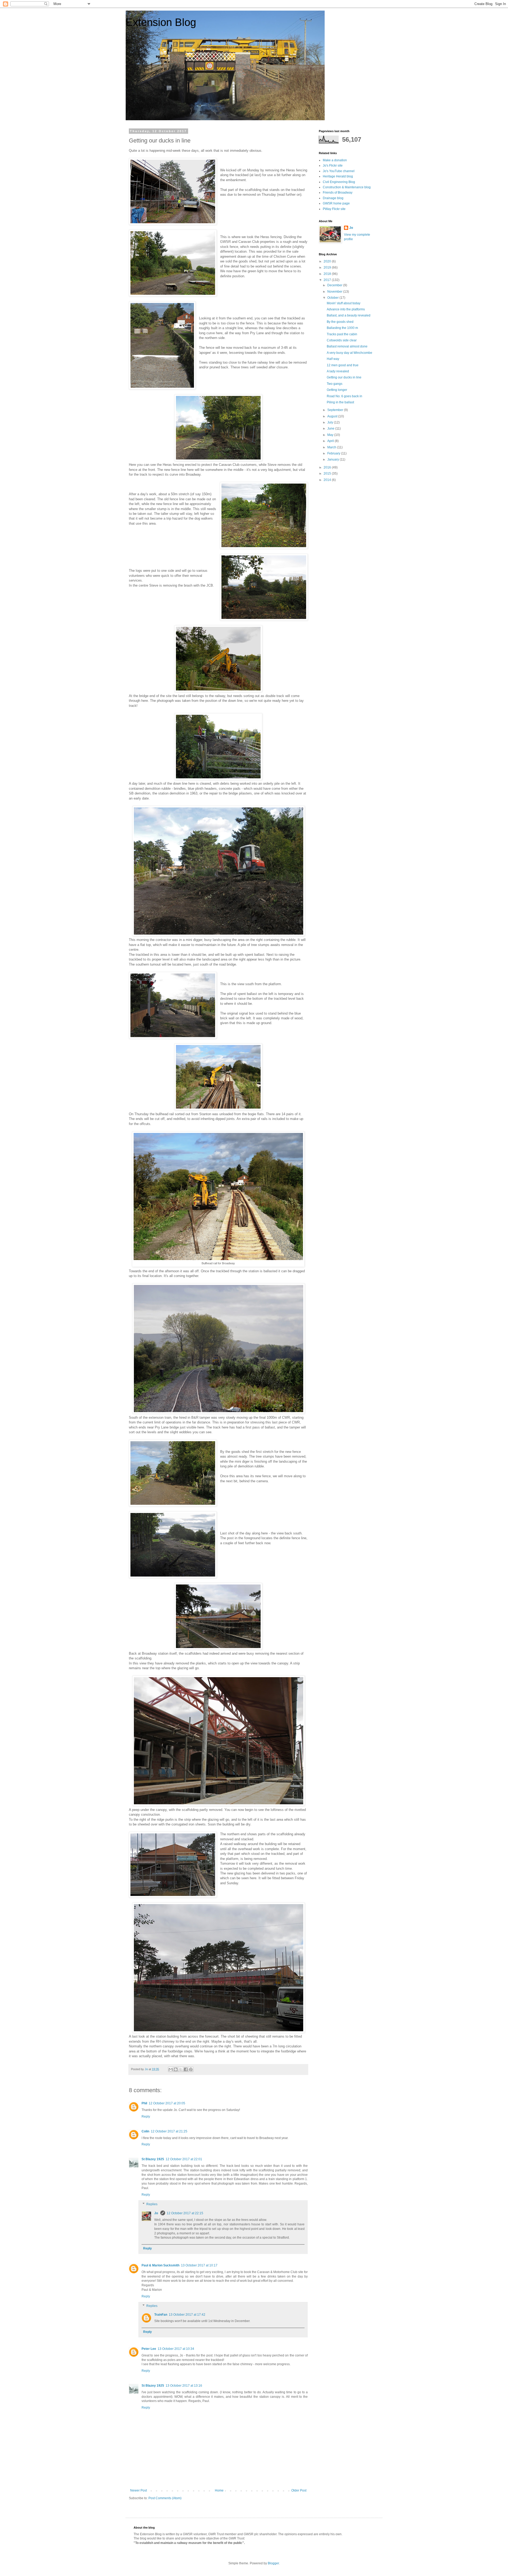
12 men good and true (343, 365)
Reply (146, 2117)
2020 (328, 261)
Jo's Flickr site (333, 166)
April (331, 441)
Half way (333, 359)
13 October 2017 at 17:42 (187, 2315)
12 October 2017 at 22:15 (185, 2213)
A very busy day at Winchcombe (350, 353)
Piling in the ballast (340, 402)
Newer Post (139, 2490)
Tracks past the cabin (342, 334)
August (333, 416)
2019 (328, 267)
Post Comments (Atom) (165, 2498)
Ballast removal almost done (347, 346)
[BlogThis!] (176, 2069)
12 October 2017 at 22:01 (184, 2159)
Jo (157, 2213)
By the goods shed (340, 322)
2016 (328, 467)
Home (219, 2490)
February (334, 453)
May (331, 435)
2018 (328, 274)
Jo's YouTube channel (339, 171)
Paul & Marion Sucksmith (160, 2265)
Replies (152, 2204)
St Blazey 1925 (153, 2159)
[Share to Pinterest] (191, 2069)
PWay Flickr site (334, 209)
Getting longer (337, 390)
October (333, 298)
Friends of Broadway (338, 193)
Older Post (299, 2490)
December (335, 285)
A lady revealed (338, 371)
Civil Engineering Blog (339, 182)
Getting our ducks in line (344, 377)
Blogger (273, 2563)
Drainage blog (333, 198)
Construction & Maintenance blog (347, 187)
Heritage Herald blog (338, 176)
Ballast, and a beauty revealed (349, 315)
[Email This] (171, 2069)
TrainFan (161, 2315)
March (332, 447)
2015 (328, 474)
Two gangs (335, 384)
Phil (144, 2103)
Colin (145, 2131)
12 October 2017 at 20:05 (167, 2103)
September (336, 410)
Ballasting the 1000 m (342, 328)
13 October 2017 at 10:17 (199, 2265)
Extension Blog (161, 22)
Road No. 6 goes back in (344, 396)
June (331, 428)
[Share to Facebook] (186, 2069)
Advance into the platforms (346, 309)
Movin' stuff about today (344, 303)
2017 (328, 280)
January (334, 459)
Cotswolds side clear (342, 340)
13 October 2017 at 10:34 (176, 2349)
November (335, 292)
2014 (328, 480)
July (331, 422)
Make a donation (335, 160)
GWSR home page (336, 203)
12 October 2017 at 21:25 (169, 2131)
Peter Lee (149, 2349)
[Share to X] (181, 2069)
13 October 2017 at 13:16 (184, 2386)
